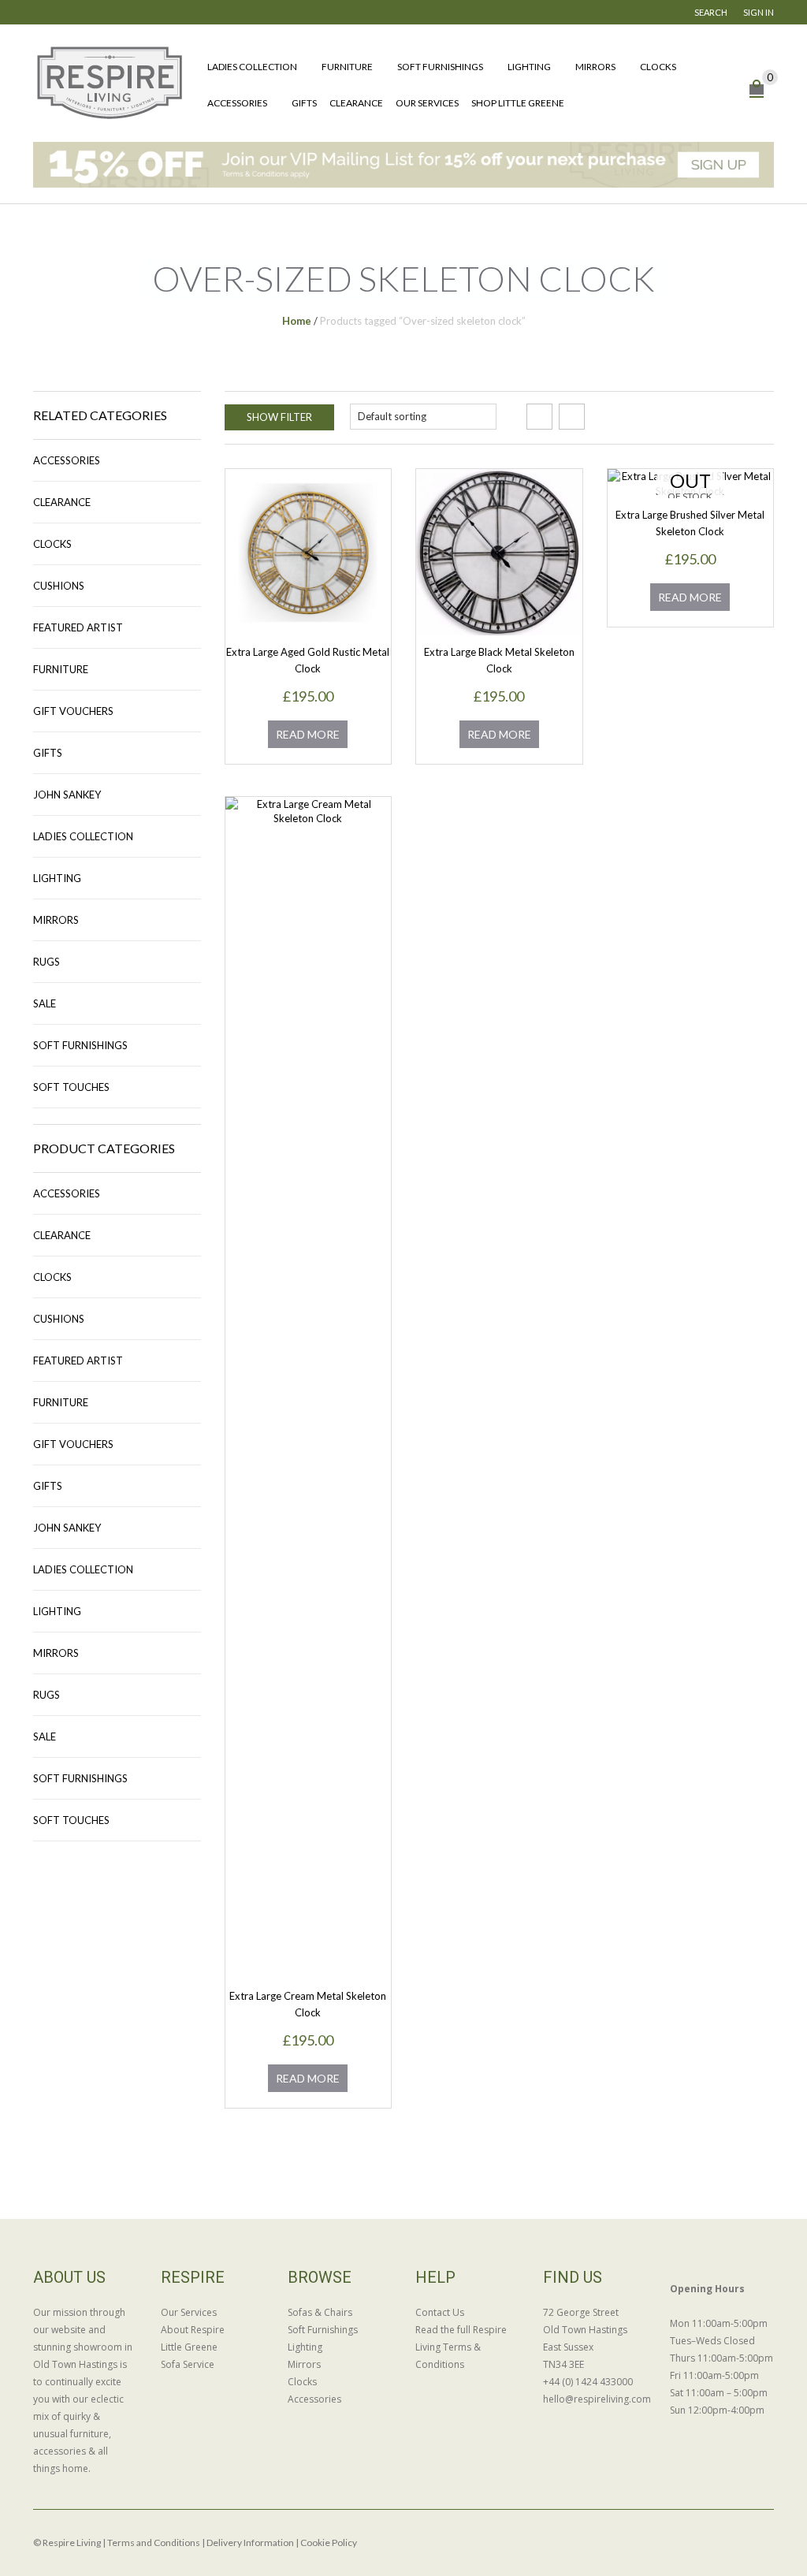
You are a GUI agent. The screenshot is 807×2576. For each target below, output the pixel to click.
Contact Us (440, 2312)
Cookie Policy (329, 2542)
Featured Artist (78, 627)
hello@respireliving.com (595, 2399)
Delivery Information (250, 2542)
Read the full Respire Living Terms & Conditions (461, 2347)
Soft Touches (71, 1087)
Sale (45, 1003)
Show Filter (279, 417)
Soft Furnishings (440, 67)
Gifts (304, 103)
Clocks (658, 67)
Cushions (59, 586)
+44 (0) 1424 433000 (588, 2382)
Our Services (427, 103)
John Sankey (67, 795)
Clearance (356, 103)
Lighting (529, 67)
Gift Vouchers (73, 711)
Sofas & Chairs (320, 2312)
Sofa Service (188, 2364)
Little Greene (189, 2347)
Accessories (237, 103)
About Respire (193, 2330)
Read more (308, 734)
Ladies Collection (252, 67)
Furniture (347, 67)
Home (297, 321)
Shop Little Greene (518, 103)
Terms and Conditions (154, 2542)
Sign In (759, 12)
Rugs (46, 962)
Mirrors (595, 67)
